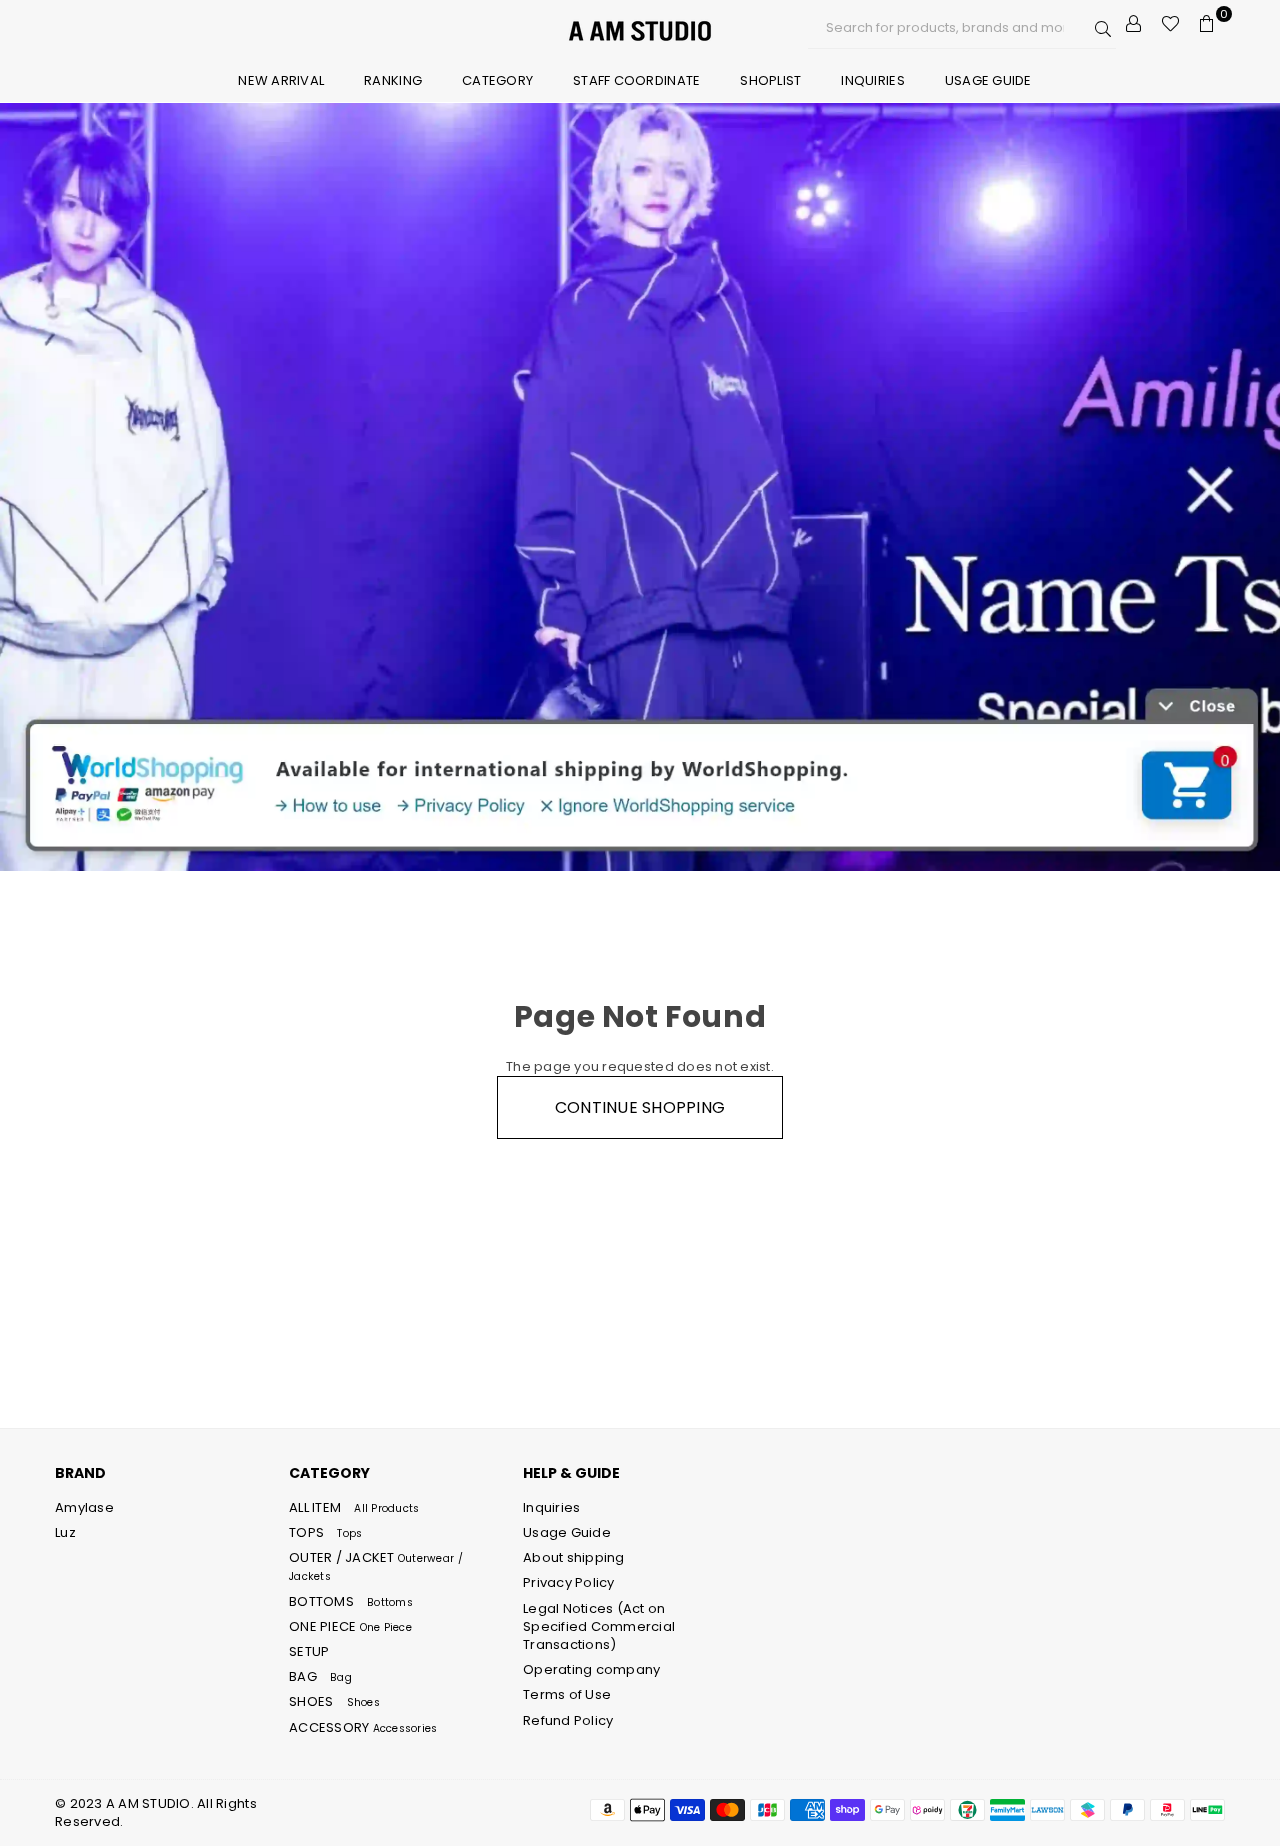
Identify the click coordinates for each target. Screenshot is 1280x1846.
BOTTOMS (351, 1601)
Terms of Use (567, 1694)
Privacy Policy (569, 1582)
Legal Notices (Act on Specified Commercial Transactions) (599, 1626)
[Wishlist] (1170, 24)
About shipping (574, 1557)
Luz (65, 1532)
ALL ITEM (354, 1507)
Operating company (591, 1669)
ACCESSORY (363, 1727)
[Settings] (1134, 24)
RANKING (393, 80)
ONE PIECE (350, 1626)
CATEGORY (497, 80)
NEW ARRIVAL (281, 80)
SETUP (309, 1651)
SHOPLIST (770, 80)
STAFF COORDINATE (636, 80)
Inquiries (872, 80)
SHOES (334, 1701)
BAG (320, 1676)
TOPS (325, 1532)
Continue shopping (640, 1107)
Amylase (84, 1507)
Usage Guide (988, 80)
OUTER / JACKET (376, 1566)
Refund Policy (568, 1720)
